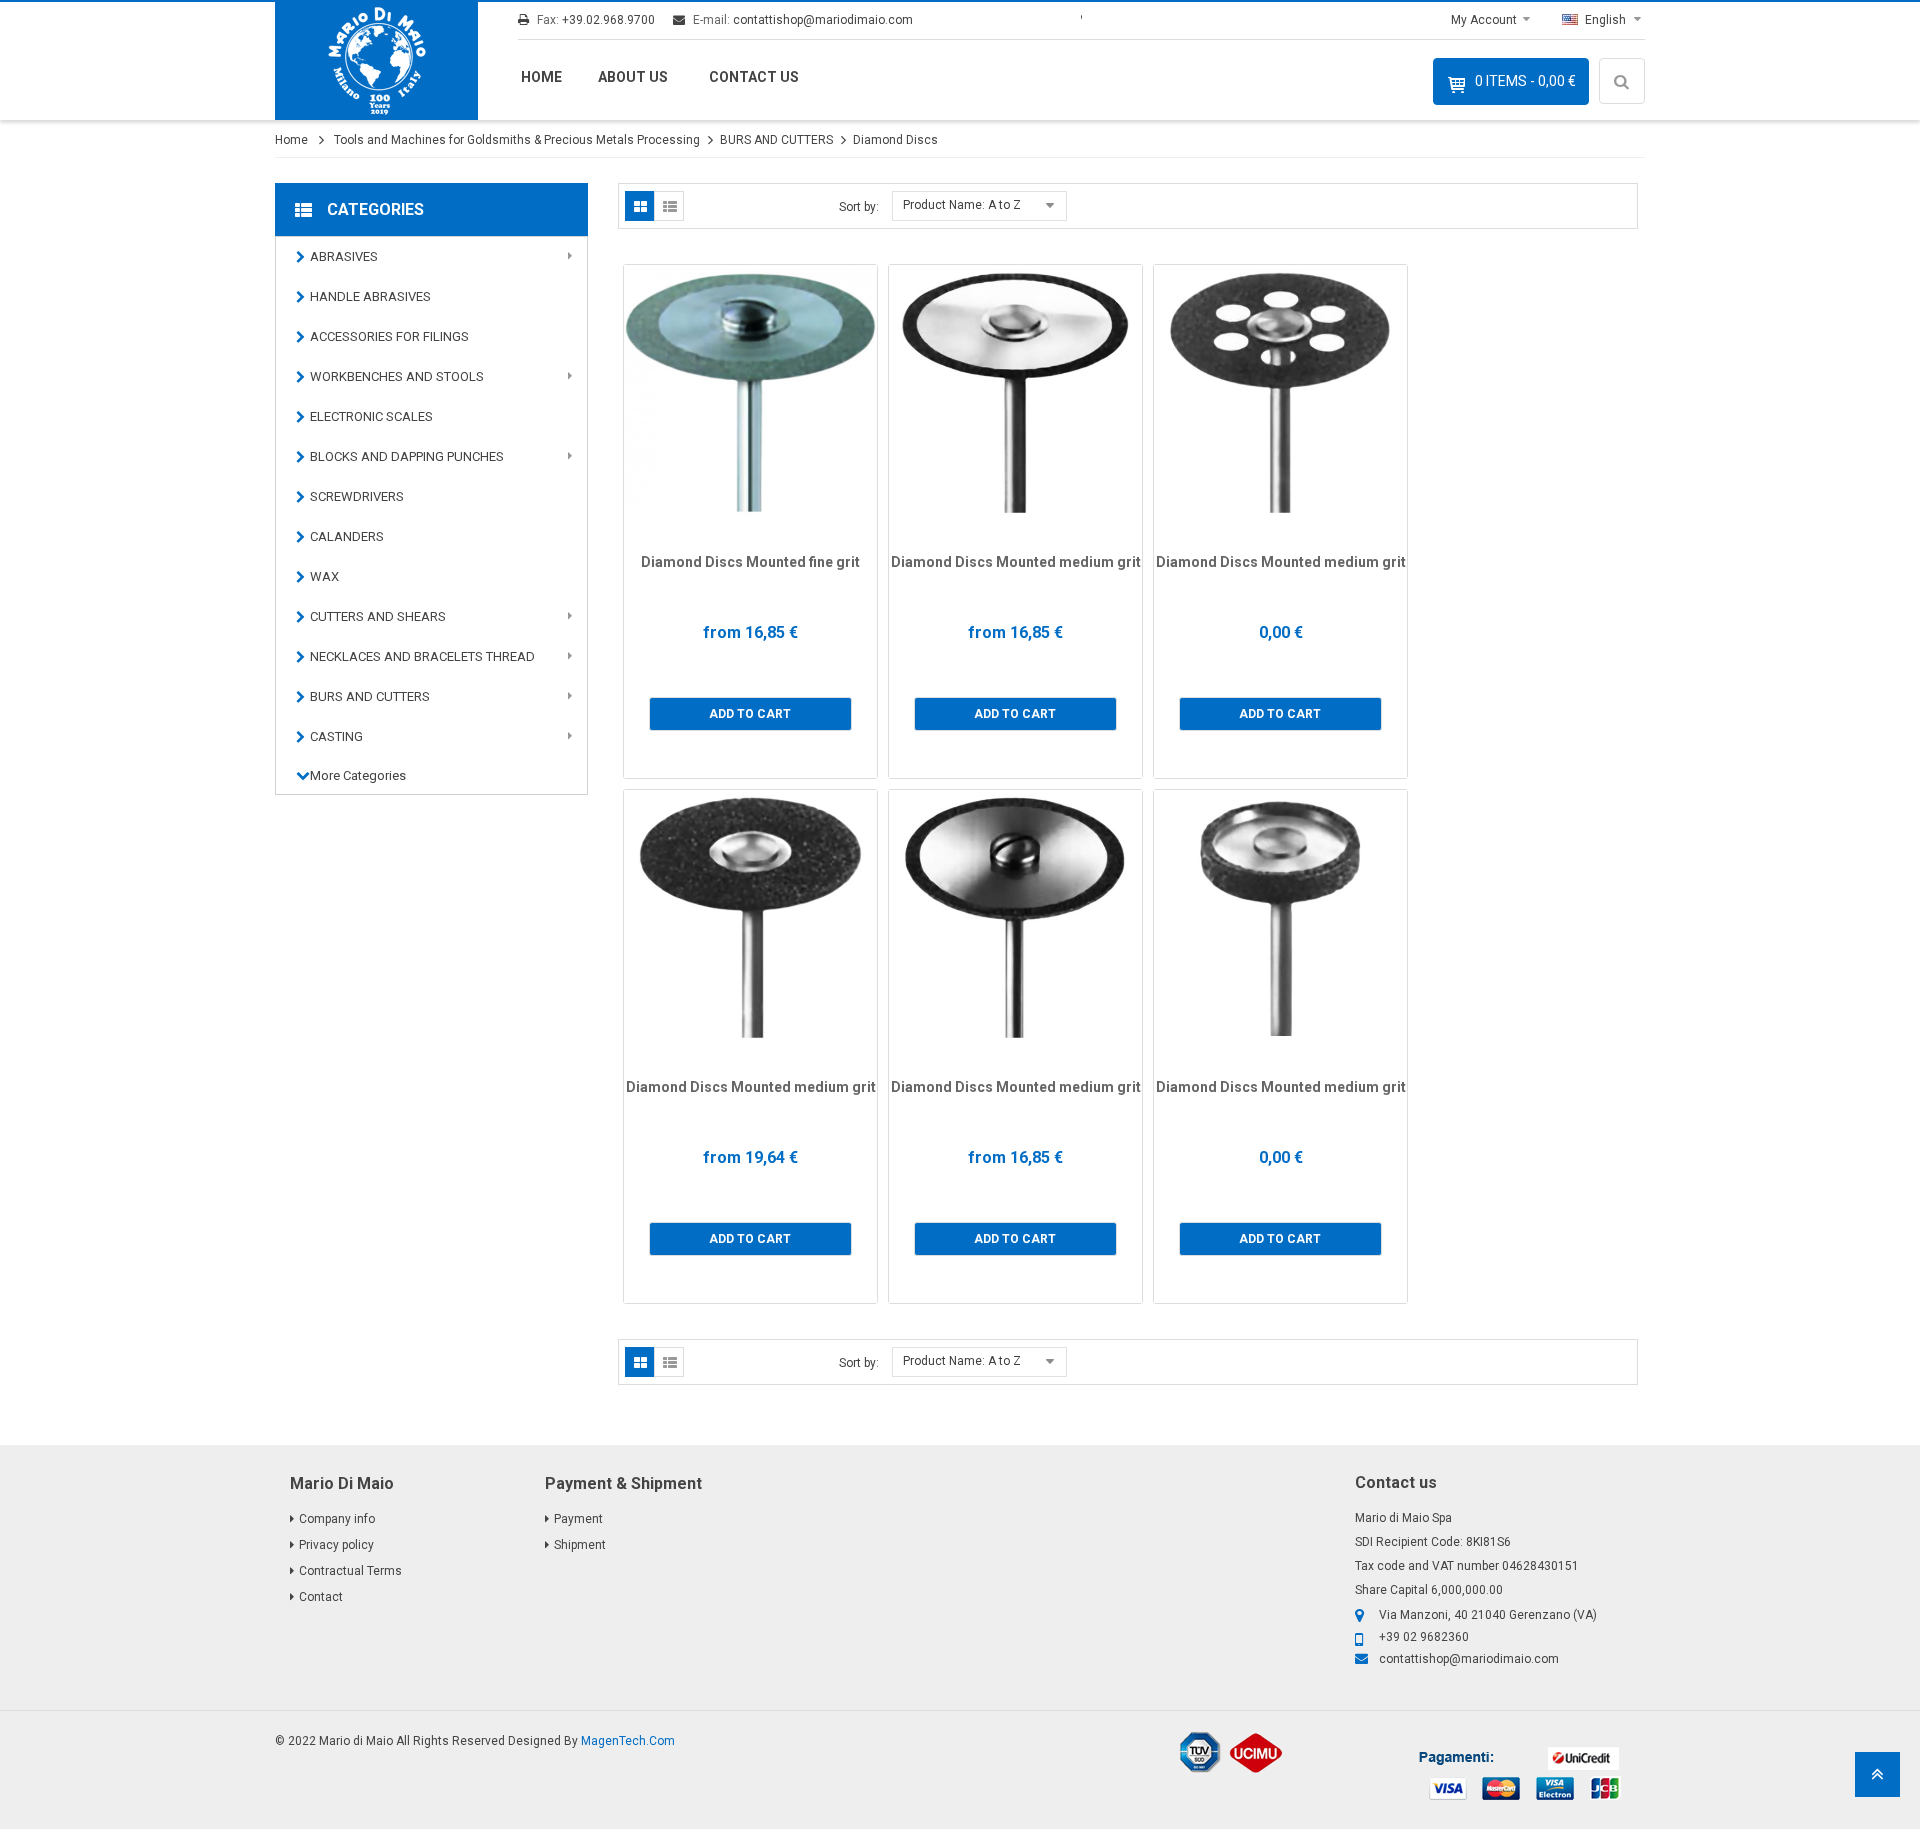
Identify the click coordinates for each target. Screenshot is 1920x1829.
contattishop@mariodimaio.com (823, 20)
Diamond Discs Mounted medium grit (1016, 562)
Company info (337, 1519)
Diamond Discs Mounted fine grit (750, 562)
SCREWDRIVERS (357, 496)
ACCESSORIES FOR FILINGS (389, 336)
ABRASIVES (344, 256)
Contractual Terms (350, 1571)
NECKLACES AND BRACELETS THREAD (422, 656)
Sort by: (859, 207)
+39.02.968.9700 (608, 20)
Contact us (754, 77)
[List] (669, 206)
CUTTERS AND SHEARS (378, 616)
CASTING (336, 736)
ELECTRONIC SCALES (371, 416)
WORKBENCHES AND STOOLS (397, 376)
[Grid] (640, 206)
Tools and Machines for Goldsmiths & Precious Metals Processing (517, 140)
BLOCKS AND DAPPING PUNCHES (407, 456)
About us (633, 77)
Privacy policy (336, 1545)
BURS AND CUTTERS (776, 140)
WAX (324, 576)
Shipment (580, 1545)
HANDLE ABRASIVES (370, 296)
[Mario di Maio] (376, 61)
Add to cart (750, 714)
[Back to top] (1877, 1780)
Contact (321, 1597)
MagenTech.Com (628, 1741)
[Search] (1625, 140)
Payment (578, 1519)
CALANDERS (347, 536)
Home (541, 77)
